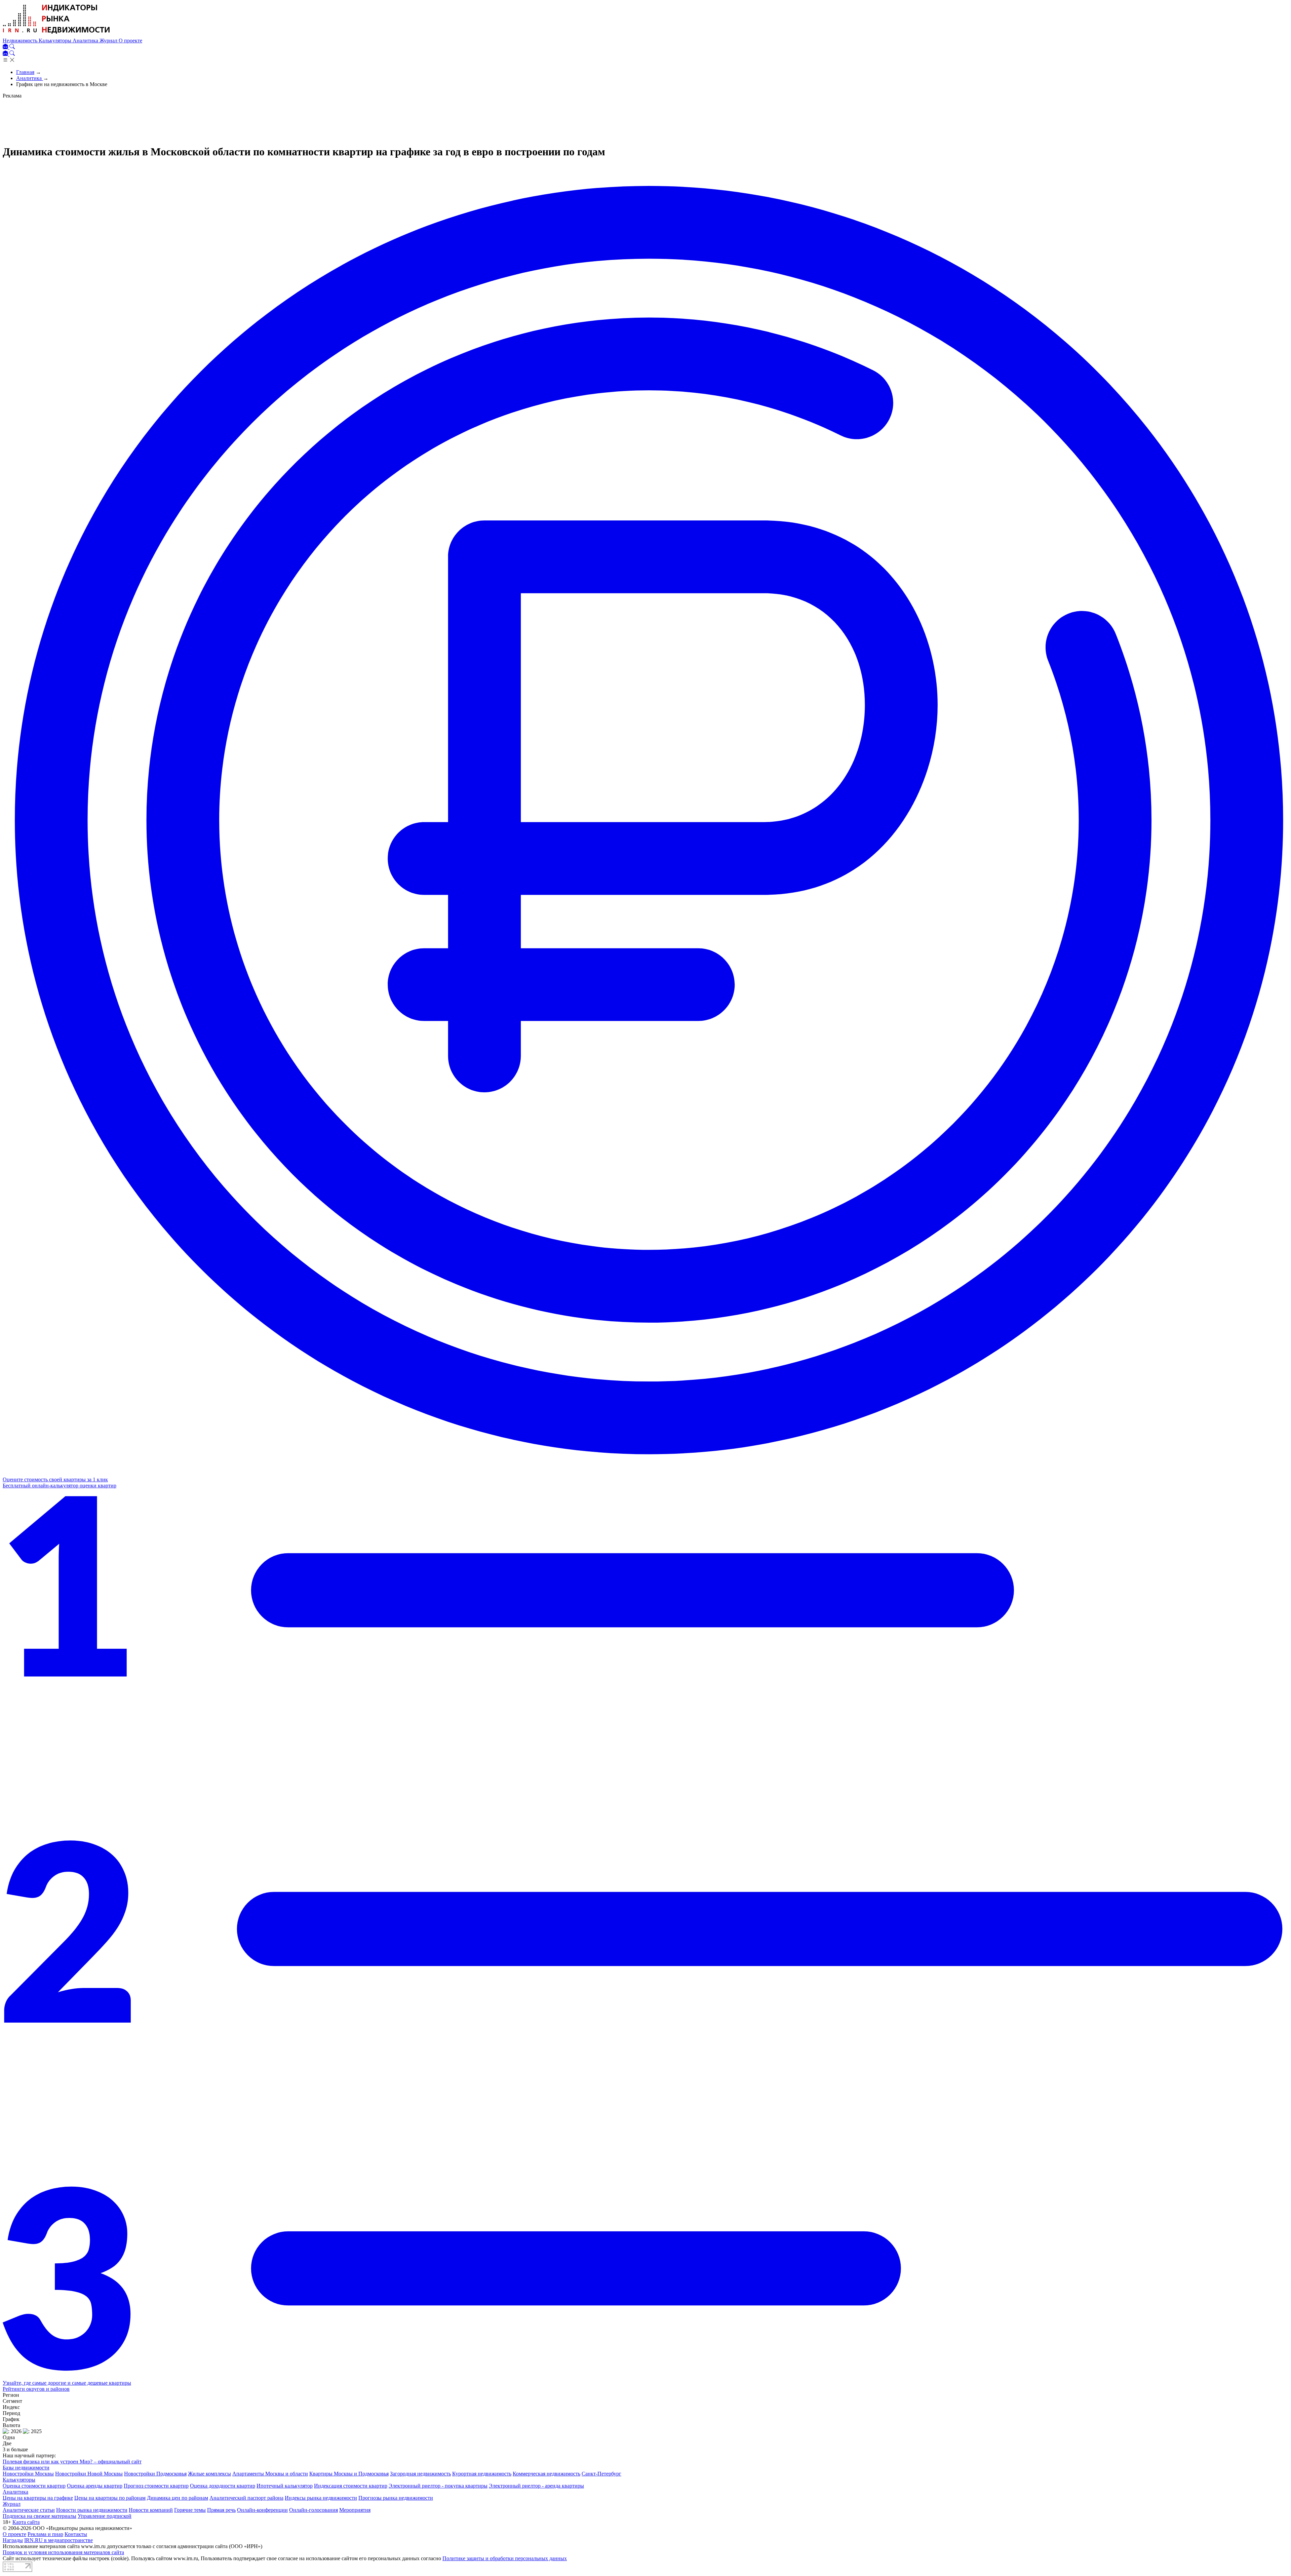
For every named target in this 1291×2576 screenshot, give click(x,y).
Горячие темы (190, 2510)
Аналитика (86, 41)
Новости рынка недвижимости (92, 2510)
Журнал (109, 41)
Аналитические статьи (29, 2510)
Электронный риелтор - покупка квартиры (438, 2486)
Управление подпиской (105, 2516)
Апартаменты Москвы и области (270, 2474)
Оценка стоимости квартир (34, 2486)
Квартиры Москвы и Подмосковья (349, 2474)
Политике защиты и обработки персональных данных (505, 2558)
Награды (13, 2540)
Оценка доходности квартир (223, 2486)
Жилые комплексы (209, 2474)
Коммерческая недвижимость (546, 2474)
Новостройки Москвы (28, 2474)
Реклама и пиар (45, 2534)
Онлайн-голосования (314, 2510)
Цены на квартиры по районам (110, 2498)
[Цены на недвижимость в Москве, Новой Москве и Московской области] (56, 34)
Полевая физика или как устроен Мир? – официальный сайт (72, 2462)
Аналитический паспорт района (246, 2498)
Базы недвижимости (26, 2468)
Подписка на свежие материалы (40, 2516)
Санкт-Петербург (601, 2474)
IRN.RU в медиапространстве (58, 2540)
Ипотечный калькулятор (285, 2486)
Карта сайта (26, 2522)
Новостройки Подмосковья (155, 2474)
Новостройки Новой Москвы (89, 2474)
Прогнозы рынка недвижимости (396, 2498)
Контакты (76, 2534)
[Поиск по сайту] (12, 47)
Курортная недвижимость (482, 2474)
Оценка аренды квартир (95, 2486)
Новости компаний (151, 2510)
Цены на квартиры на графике (38, 2498)
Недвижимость (21, 41)
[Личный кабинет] (6, 47)
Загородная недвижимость (420, 2474)
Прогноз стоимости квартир (156, 2486)
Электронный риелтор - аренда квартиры (536, 2486)
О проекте (130, 41)
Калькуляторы (56, 41)
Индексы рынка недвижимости (321, 2498)
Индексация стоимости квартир (351, 2486)
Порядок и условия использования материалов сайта (63, 2552)
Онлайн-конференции (262, 2510)
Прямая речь (221, 2510)
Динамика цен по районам (178, 2498)
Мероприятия (355, 2510)
